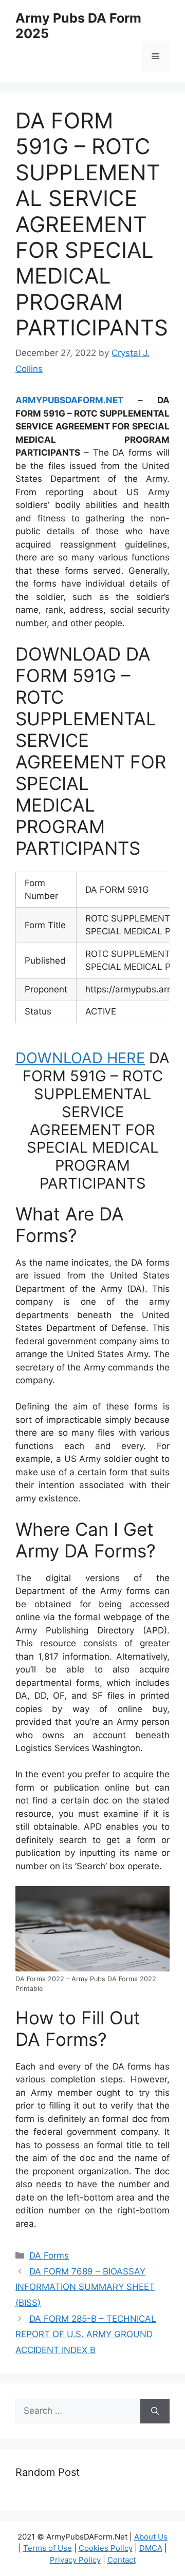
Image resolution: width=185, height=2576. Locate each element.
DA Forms (49, 2255)
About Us (151, 2537)
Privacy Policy (75, 2560)
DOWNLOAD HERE (80, 1058)
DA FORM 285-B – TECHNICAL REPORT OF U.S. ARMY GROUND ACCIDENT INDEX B (86, 2334)
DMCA (151, 2548)
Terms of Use (48, 2548)
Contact (122, 2560)
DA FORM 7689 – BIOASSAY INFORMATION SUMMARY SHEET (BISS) (85, 2287)
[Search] (155, 2411)
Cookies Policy (106, 2548)
